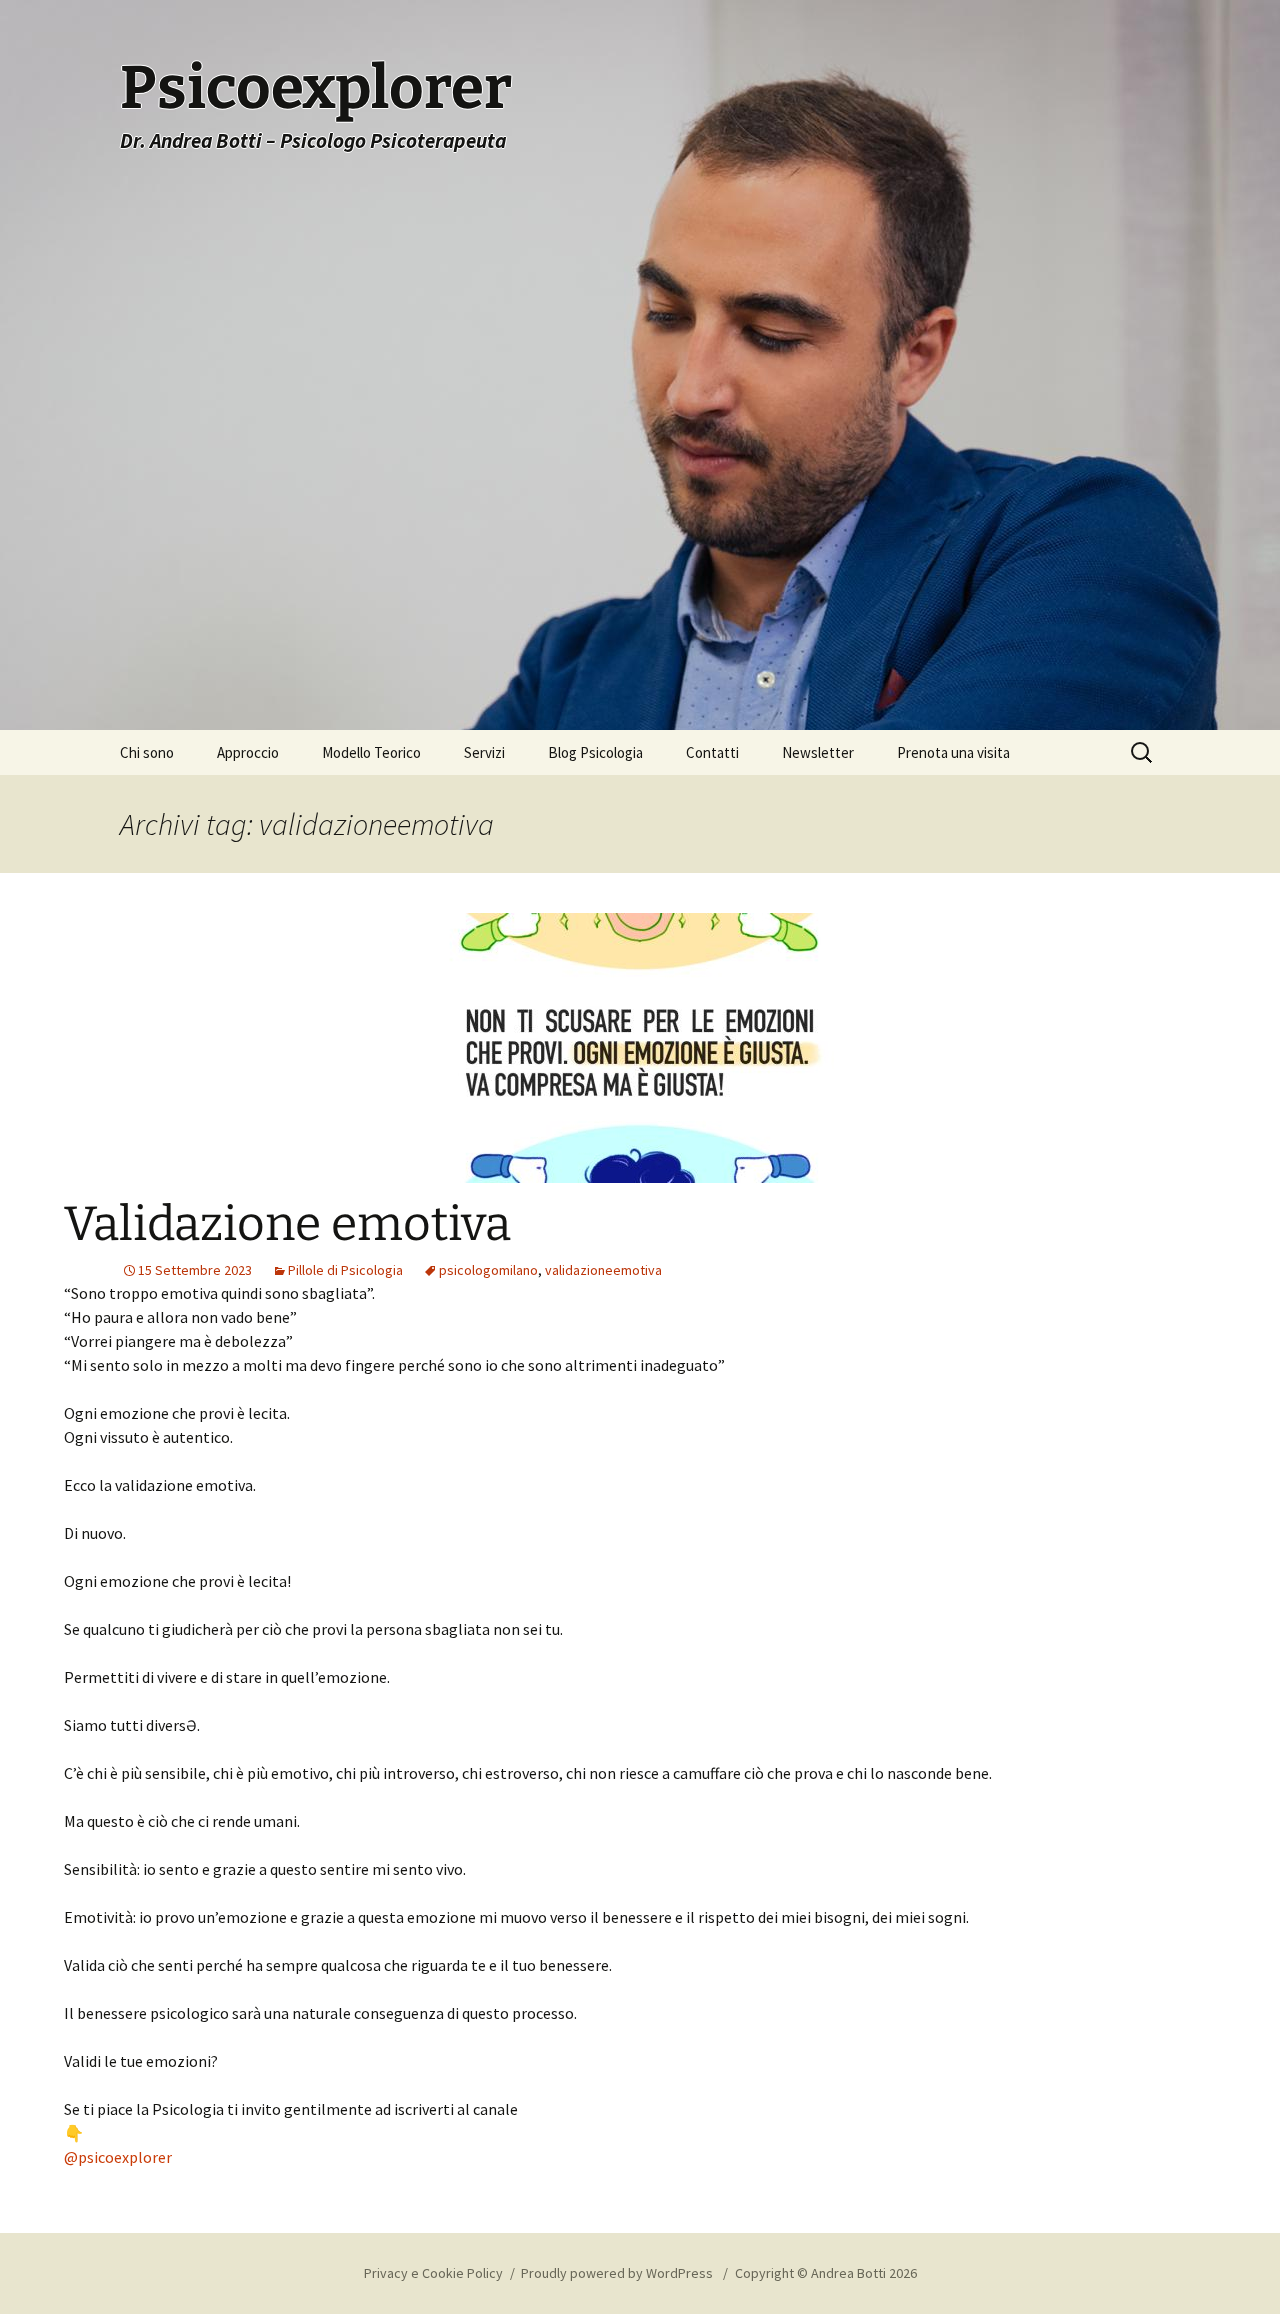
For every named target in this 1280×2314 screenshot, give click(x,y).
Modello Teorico (371, 752)
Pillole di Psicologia (345, 1270)
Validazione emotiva (287, 1224)
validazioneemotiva (603, 1270)
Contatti (712, 752)
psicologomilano (488, 1270)
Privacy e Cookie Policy (433, 2273)
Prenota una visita (953, 752)
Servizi (484, 752)
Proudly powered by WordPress (618, 2273)
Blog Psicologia (595, 752)
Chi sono (147, 752)
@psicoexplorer (118, 2157)
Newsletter (818, 752)
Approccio (248, 752)
